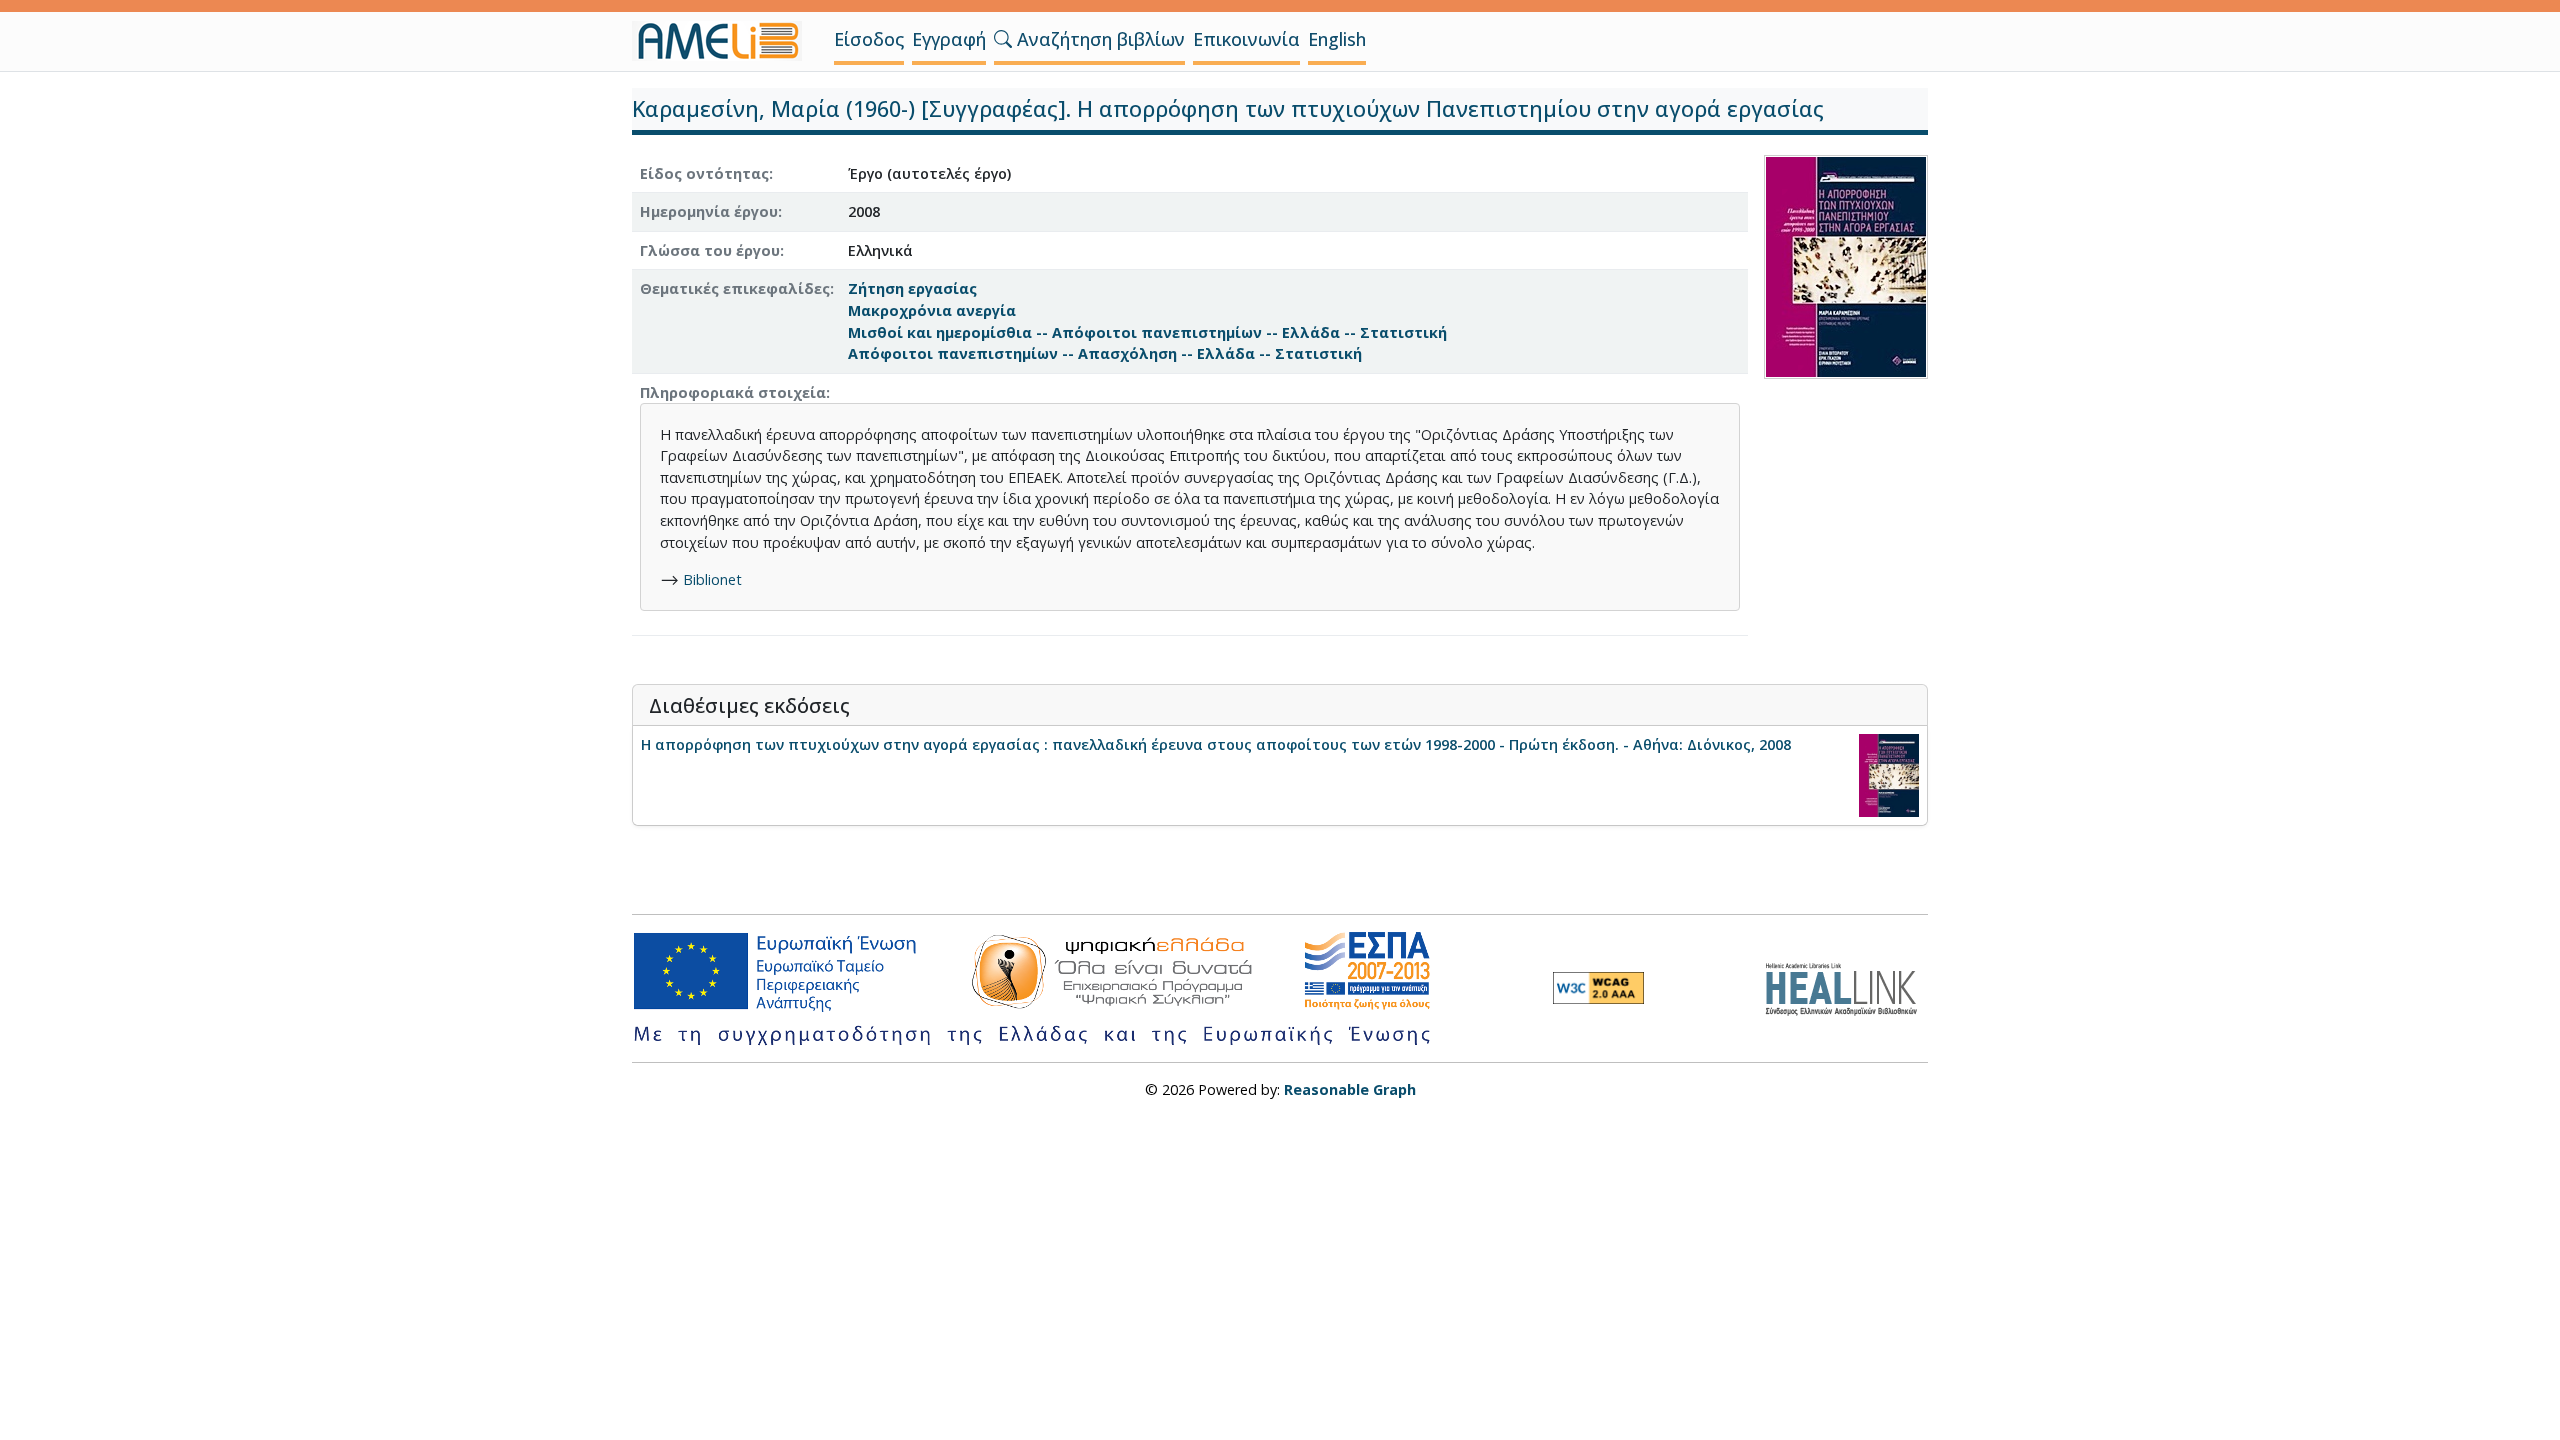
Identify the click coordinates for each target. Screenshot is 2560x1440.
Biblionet (712, 579)
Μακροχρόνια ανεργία (932, 310)
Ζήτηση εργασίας (912, 288)
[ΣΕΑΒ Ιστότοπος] (1846, 986)
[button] (1003, 39)
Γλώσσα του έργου (710, 250)
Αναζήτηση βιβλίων (1098, 39)
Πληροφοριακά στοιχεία (733, 392)
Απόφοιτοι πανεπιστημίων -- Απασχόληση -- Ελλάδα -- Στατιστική (1105, 353)
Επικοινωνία (1246, 39)
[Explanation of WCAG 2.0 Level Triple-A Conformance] (1598, 988)
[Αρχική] (725, 41)
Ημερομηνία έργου (709, 211)
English (1337, 39)
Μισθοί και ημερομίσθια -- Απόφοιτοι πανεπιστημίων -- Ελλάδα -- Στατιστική (1147, 332)
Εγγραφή (949, 39)
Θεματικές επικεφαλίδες (735, 288)
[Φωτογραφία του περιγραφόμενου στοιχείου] (1846, 264)
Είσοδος (869, 39)
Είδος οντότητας (704, 173)
